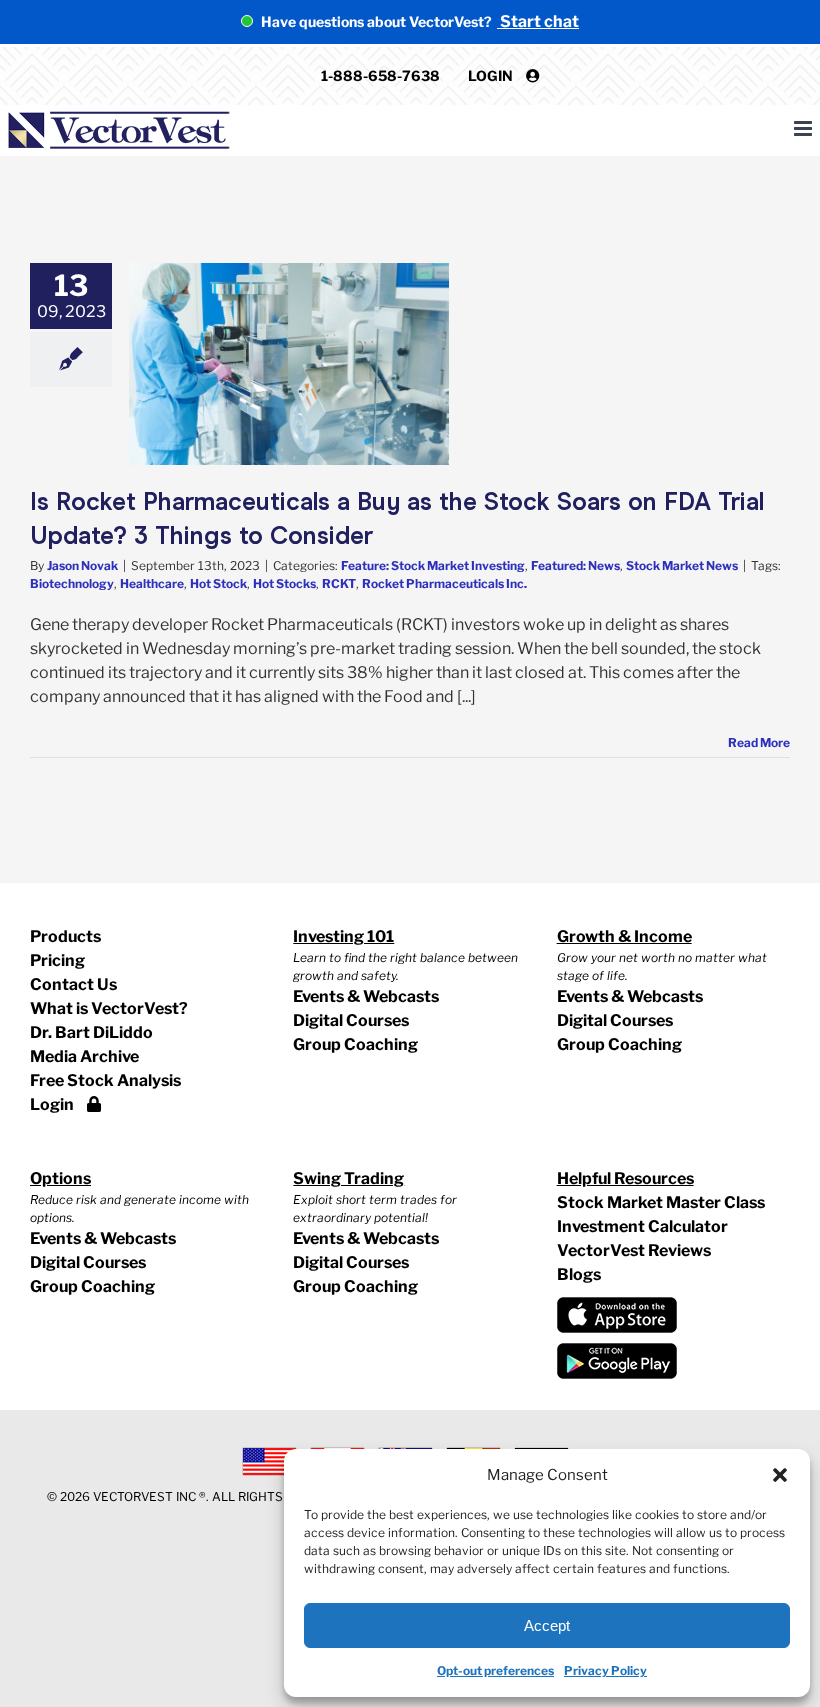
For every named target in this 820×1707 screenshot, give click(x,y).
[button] (780, 1475)
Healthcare (152, 583)
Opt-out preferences (495, 1670)
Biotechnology (72, 583)
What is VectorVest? (109, 1008)
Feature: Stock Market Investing (433, 565)
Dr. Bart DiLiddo (91, 1032)
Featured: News (575, 565)
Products (65, 936)
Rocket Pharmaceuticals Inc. (444, 583)
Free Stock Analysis (105, 1080)
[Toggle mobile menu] (804, 128)
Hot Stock (218, 583)
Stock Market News (682, 565)
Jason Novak (82, 565)
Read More (759, 742)
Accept (547, 1625)
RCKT (339, 583)
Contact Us (73, 984)
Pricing (57, 960)
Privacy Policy (605, 1670)
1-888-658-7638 (380, 75)
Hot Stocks (284, 583)
